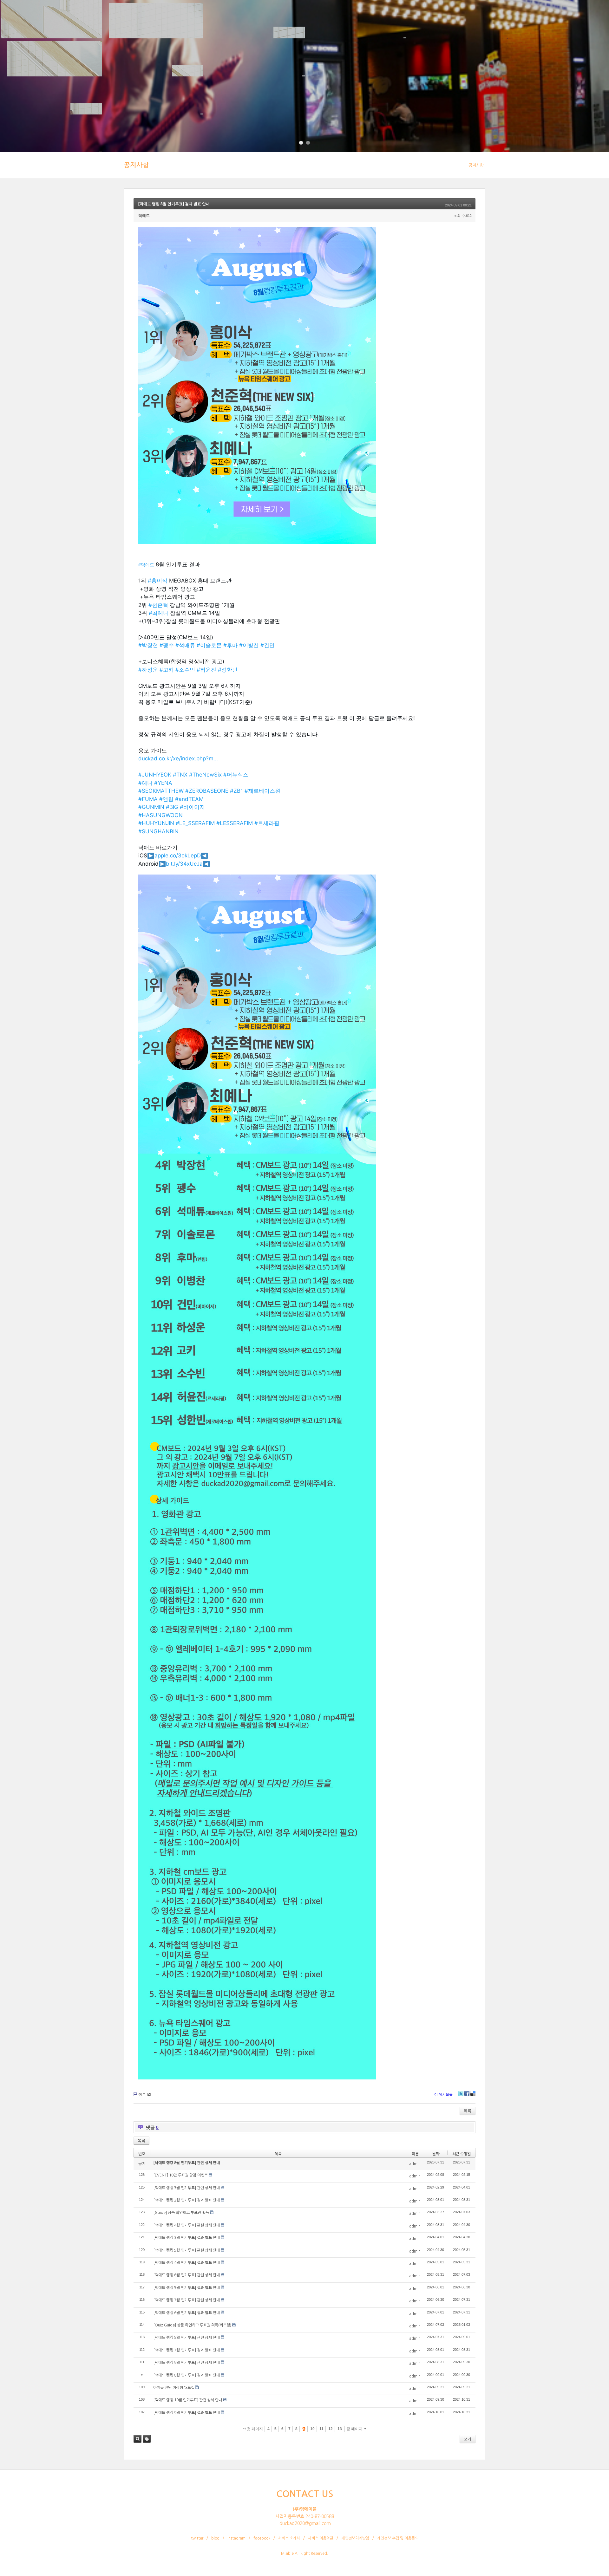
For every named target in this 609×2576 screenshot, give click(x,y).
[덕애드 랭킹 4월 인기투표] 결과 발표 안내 (187, 2263)
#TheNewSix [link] (205, 775)
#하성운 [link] (148, 670)
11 (321, 2429)
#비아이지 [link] (192, 807)
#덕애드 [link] (146, 565)
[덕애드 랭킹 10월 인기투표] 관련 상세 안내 (188, 2400)
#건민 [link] (268, 645)
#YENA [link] (163, 783)
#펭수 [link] (167, 645)
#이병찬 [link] (249, 645)
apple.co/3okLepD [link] (178, 855)
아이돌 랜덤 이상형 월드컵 (174, 2388)
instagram (236, 2538)
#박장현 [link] (148, 645)
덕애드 (144, 216)
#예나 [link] (145, 783)
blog (215, 2538)
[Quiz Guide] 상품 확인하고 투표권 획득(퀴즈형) (192, 2325)
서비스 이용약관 (321, 2538)
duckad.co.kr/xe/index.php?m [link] (178, 758)
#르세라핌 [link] (267, 823)
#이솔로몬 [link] (209, 645)
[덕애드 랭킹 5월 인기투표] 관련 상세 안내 (187, 2250)
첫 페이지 (254, 2429)
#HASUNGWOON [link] (160, 815)
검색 (138, 2439)
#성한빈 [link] (228, 670)
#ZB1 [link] (236, 791)
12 (331, 2429)
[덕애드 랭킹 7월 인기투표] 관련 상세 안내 (187, 2300)
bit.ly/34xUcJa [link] (184, 864)
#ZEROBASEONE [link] (207, 791)
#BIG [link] (172, 807)
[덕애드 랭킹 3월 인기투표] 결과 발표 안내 (187, 2238)
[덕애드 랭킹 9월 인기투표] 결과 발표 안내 (187, 2413)
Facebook (467, 2093)
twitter (197, 2538)
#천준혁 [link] (158, 605)
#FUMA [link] (148, 799)
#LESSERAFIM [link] (235, 823)
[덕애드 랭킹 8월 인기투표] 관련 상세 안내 (187, 2163)
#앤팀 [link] (166, 799)
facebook (262, 2538)
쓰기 (468, 2439)
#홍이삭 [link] (158, 581)
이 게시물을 (443, 2094)
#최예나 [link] (159, 613)
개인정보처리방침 (355, 2538)
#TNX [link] (180, 775)
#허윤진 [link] (206, 670)
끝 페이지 (355, 2429)
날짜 (436, 2154)
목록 (468, 2111)
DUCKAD (28, 14)
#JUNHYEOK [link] (155, 775)
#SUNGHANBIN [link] (158, 831)
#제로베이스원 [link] (262, 791)
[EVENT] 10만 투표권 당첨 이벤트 (180, 2175)
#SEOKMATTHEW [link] (161, 791)
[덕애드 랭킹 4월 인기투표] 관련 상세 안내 (187, 2225)
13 (340, 2429)
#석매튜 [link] (185, 645)
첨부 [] (145, 2094)
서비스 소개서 (289, 2538)
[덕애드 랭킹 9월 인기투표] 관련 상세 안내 (187, 2363)
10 (312, 2429)
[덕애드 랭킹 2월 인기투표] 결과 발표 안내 (187, 2200)
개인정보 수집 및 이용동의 (398, 2538)
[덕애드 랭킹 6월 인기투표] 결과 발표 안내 (187, 2313)
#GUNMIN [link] (151, 807)
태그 (147, 2439)
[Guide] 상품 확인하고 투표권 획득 (181, 2213)
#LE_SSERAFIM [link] (195, 823)
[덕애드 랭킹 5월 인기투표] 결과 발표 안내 (187, 2288)
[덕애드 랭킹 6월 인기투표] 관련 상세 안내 (187, 2275)
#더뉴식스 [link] (236, 775)
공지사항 (136, 165)
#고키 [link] (167, 670)
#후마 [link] (230, 645)
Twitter (461, 2093)
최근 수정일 (462, 2154)
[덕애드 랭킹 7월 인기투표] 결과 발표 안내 (187, 2350)
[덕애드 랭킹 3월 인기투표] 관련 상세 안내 (187, 2188)
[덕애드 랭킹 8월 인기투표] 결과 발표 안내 (174, 204)
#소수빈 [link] (185, 670)
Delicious (473, 2093)
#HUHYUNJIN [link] (156, 823)
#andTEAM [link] (189, 799)
